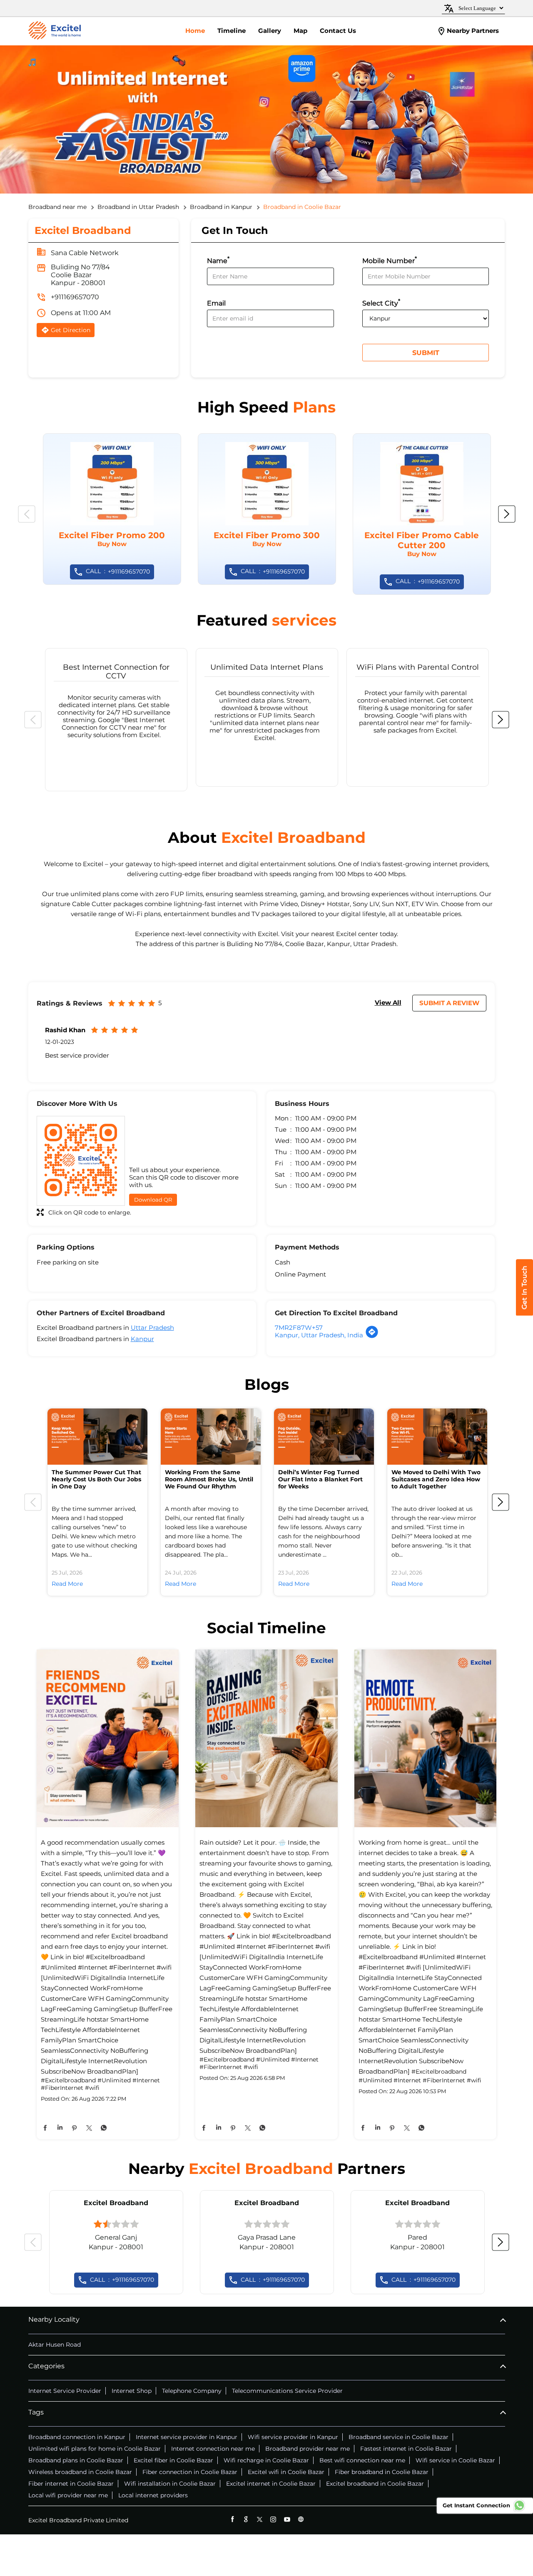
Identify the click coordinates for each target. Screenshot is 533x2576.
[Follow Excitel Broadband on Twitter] (260, 2519)
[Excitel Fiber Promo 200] (112, 509)
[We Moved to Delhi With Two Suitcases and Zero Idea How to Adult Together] (437, 1437)
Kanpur (142, 1339)
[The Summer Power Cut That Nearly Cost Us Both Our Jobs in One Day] (97, 1437)
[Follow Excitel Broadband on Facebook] (232, 2519)
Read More (67, 1584)
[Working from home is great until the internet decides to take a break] (426, 1739)
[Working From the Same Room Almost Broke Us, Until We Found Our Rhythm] (211, 1437)
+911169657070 (75, 297)
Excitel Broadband (116, 2203)
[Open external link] (524, 1313)
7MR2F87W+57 (299, 1328)
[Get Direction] (372, 1336)
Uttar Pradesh (152, 1328)
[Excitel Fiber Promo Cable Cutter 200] (422, 514)
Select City (381, 302)
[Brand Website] (301, 2519)
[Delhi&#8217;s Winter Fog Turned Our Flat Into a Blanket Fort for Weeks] (324, 1437)
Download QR (153, 1200)
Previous (27, 514)
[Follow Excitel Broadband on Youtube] (287, 2519)
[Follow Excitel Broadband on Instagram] (273, 2519)
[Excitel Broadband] (55, 31)
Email (216, 303)
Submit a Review (449, 1003)
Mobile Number (390, 260)
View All (388, 1002)
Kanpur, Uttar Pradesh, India (319, 1335)
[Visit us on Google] (246, 2519)
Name (218, 260)
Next (507, 514)
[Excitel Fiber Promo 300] (267, 509)
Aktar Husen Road (55, 2345)
